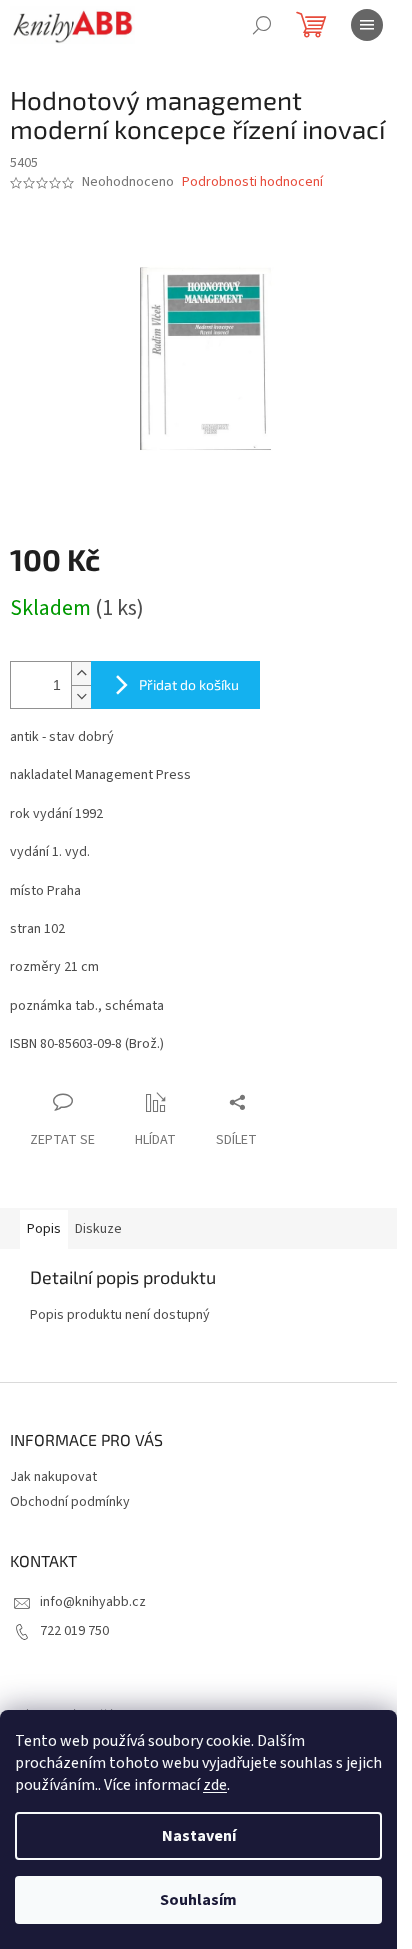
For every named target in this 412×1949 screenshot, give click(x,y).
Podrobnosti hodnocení (252, 182)
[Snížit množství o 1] (81, 696)
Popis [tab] (44, 1229)
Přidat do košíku (189, 684)
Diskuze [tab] (98, 1229)
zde (215, 1785)
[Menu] (367, 25)
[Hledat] (262, 25)
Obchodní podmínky (70, 1502)
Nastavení (199, 1836)
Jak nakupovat (53, 1477)
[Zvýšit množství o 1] (81, 673)
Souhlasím (198, 1900)
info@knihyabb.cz (93, 1602)
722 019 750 (74, 1631)
